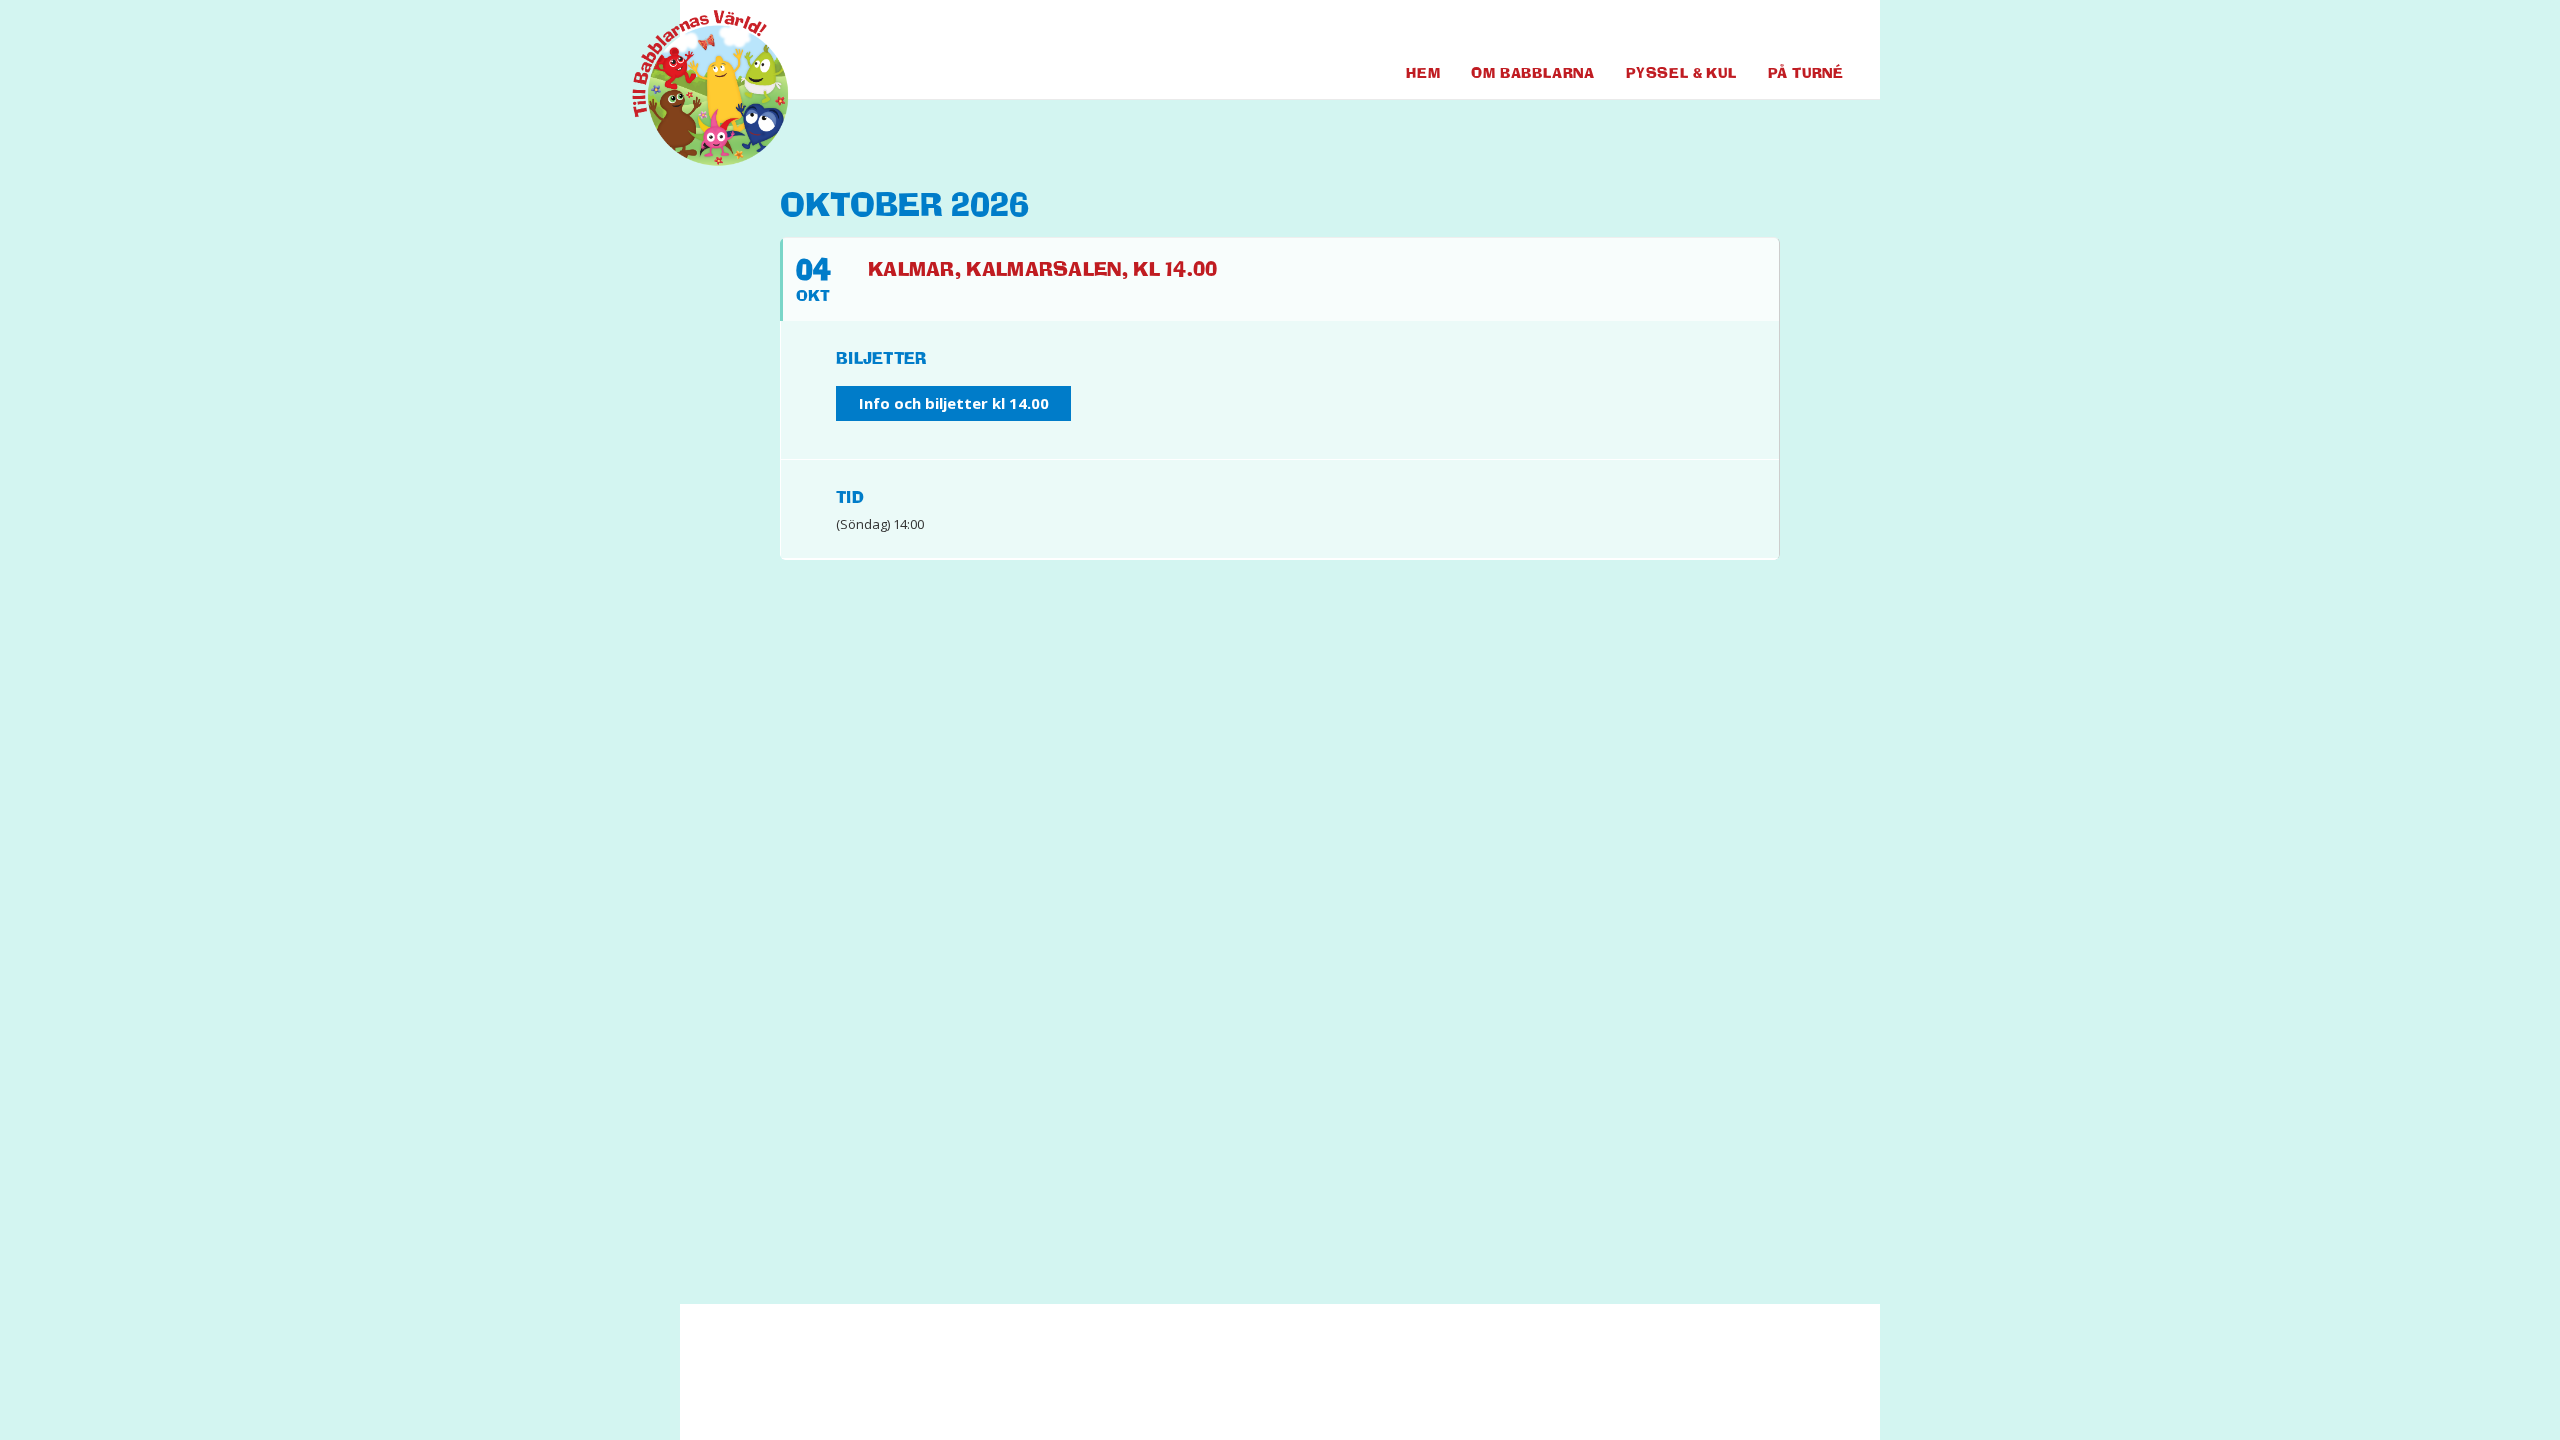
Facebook (1755, 29)
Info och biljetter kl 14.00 (954, 403)
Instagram (1830, 29)
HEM (1423, 72)
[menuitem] (1755, 29)
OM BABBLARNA (1533, 72)
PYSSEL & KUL (1681, 72)
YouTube (1794, 29)
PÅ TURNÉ (1806, 72)
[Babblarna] (695, 88)
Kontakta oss (1116, 1381)
